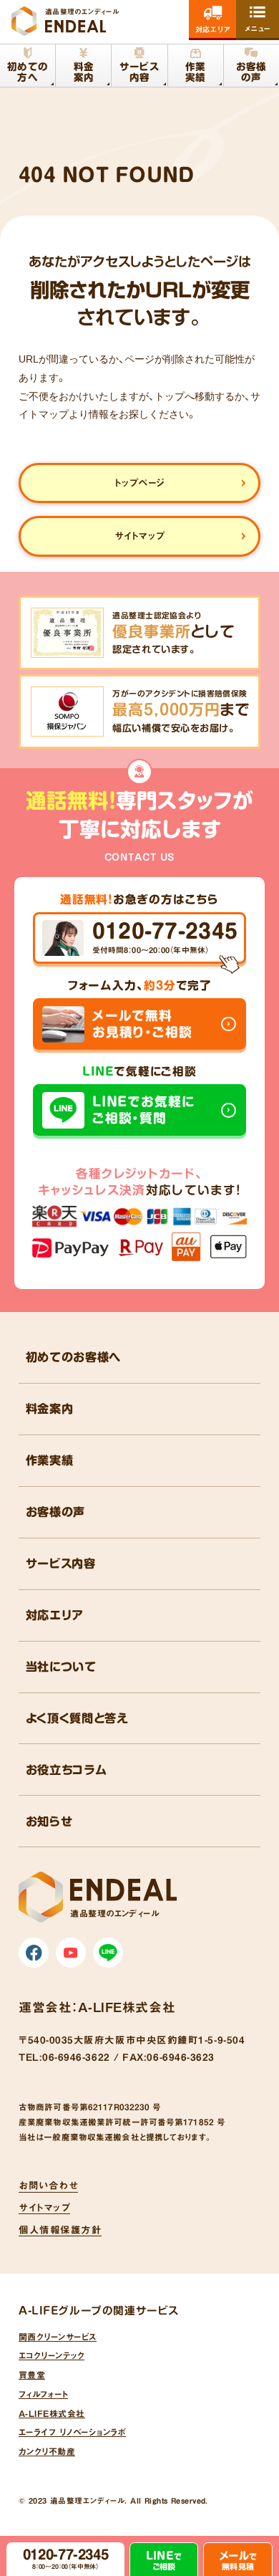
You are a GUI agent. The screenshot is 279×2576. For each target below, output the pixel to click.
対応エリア (55, 1615)
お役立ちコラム (67, 1770)
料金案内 (50, 1409)
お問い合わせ (48, 2185)
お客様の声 (55, 1512)
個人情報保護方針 (60, 2230)
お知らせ (49, 1821)
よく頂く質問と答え (77, 1718)
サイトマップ (44, 2208)
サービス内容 (61, 1564)
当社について (61, 1667)
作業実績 (50, 1460)
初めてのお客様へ (73, 1357)
